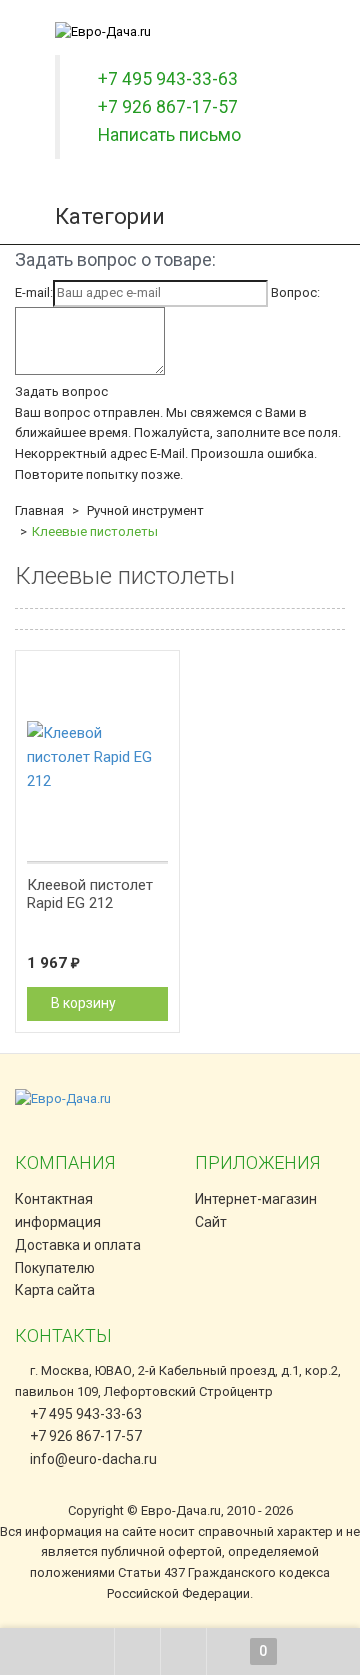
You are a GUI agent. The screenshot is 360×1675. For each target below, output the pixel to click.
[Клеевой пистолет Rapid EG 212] (97, 757)
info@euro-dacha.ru (93, 1459)
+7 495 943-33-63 (84, 1414)
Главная (39, 510)
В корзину (85, 1003)
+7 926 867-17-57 (84, 1436)
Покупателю (55, 1268)
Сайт (211, 1222)
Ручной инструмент (145, 510)
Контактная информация (58, 1210)
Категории (110, 216)
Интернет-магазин (256, 1199)
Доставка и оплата (78, 1245)
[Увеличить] (154, 673)
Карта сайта (55, 1290)
